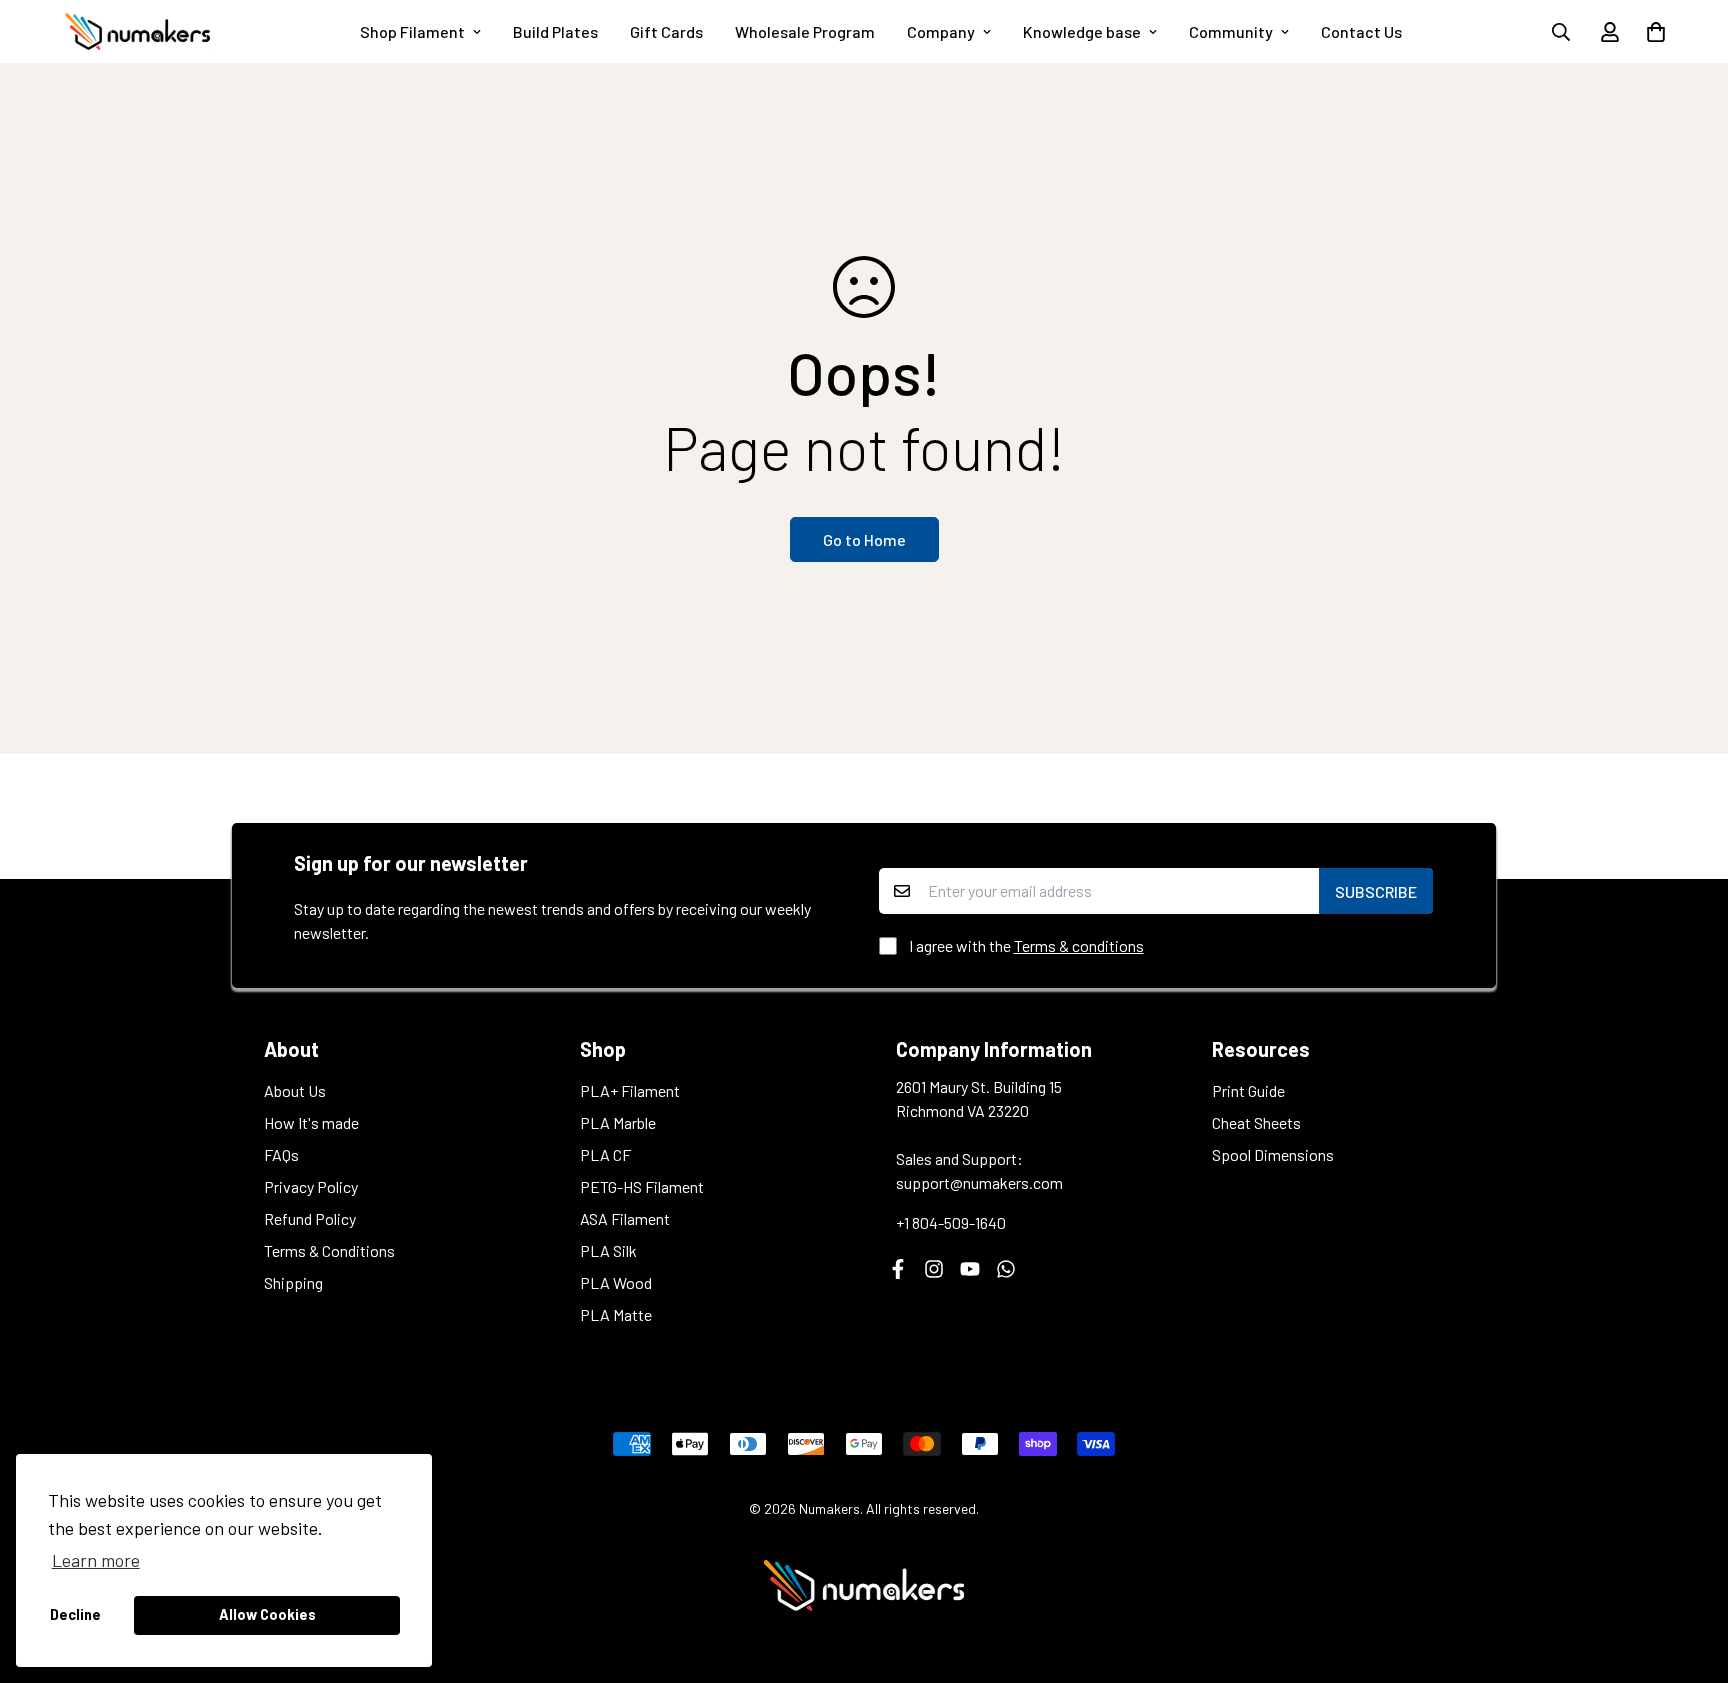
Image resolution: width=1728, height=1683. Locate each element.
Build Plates (555, 31)
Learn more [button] (96, 1560)
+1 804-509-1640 (951, 1222)
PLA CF (605, 1154)
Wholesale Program (805, 31)
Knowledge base (1082, 31)
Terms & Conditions (329, 1250)
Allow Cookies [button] (267, 1614)
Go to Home (864, 539)
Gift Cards (666, 31)
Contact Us (1361, 31)
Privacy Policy (311, 1186)
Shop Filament (412, 31)
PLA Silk (608, 1250)
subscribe (1376, 891)
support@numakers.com (979, 1182)
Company (941, 31)
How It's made (311, 1122)
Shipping (293, 1282)
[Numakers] (137, 31)
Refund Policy (310, 1218)
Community (1231, 31)
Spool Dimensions (1273, 1154)
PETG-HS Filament (642, 1186)
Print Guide (1248, 1090)
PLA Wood (616, 1282)
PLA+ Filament (630, 1090)
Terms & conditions (1079, 945)
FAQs (281, 1154)
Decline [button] (75, 1614)
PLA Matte (616, 1314)
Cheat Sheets (1256, 1122)
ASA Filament (625, 1218)
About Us (295, 1090)
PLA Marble (618, 1122)
